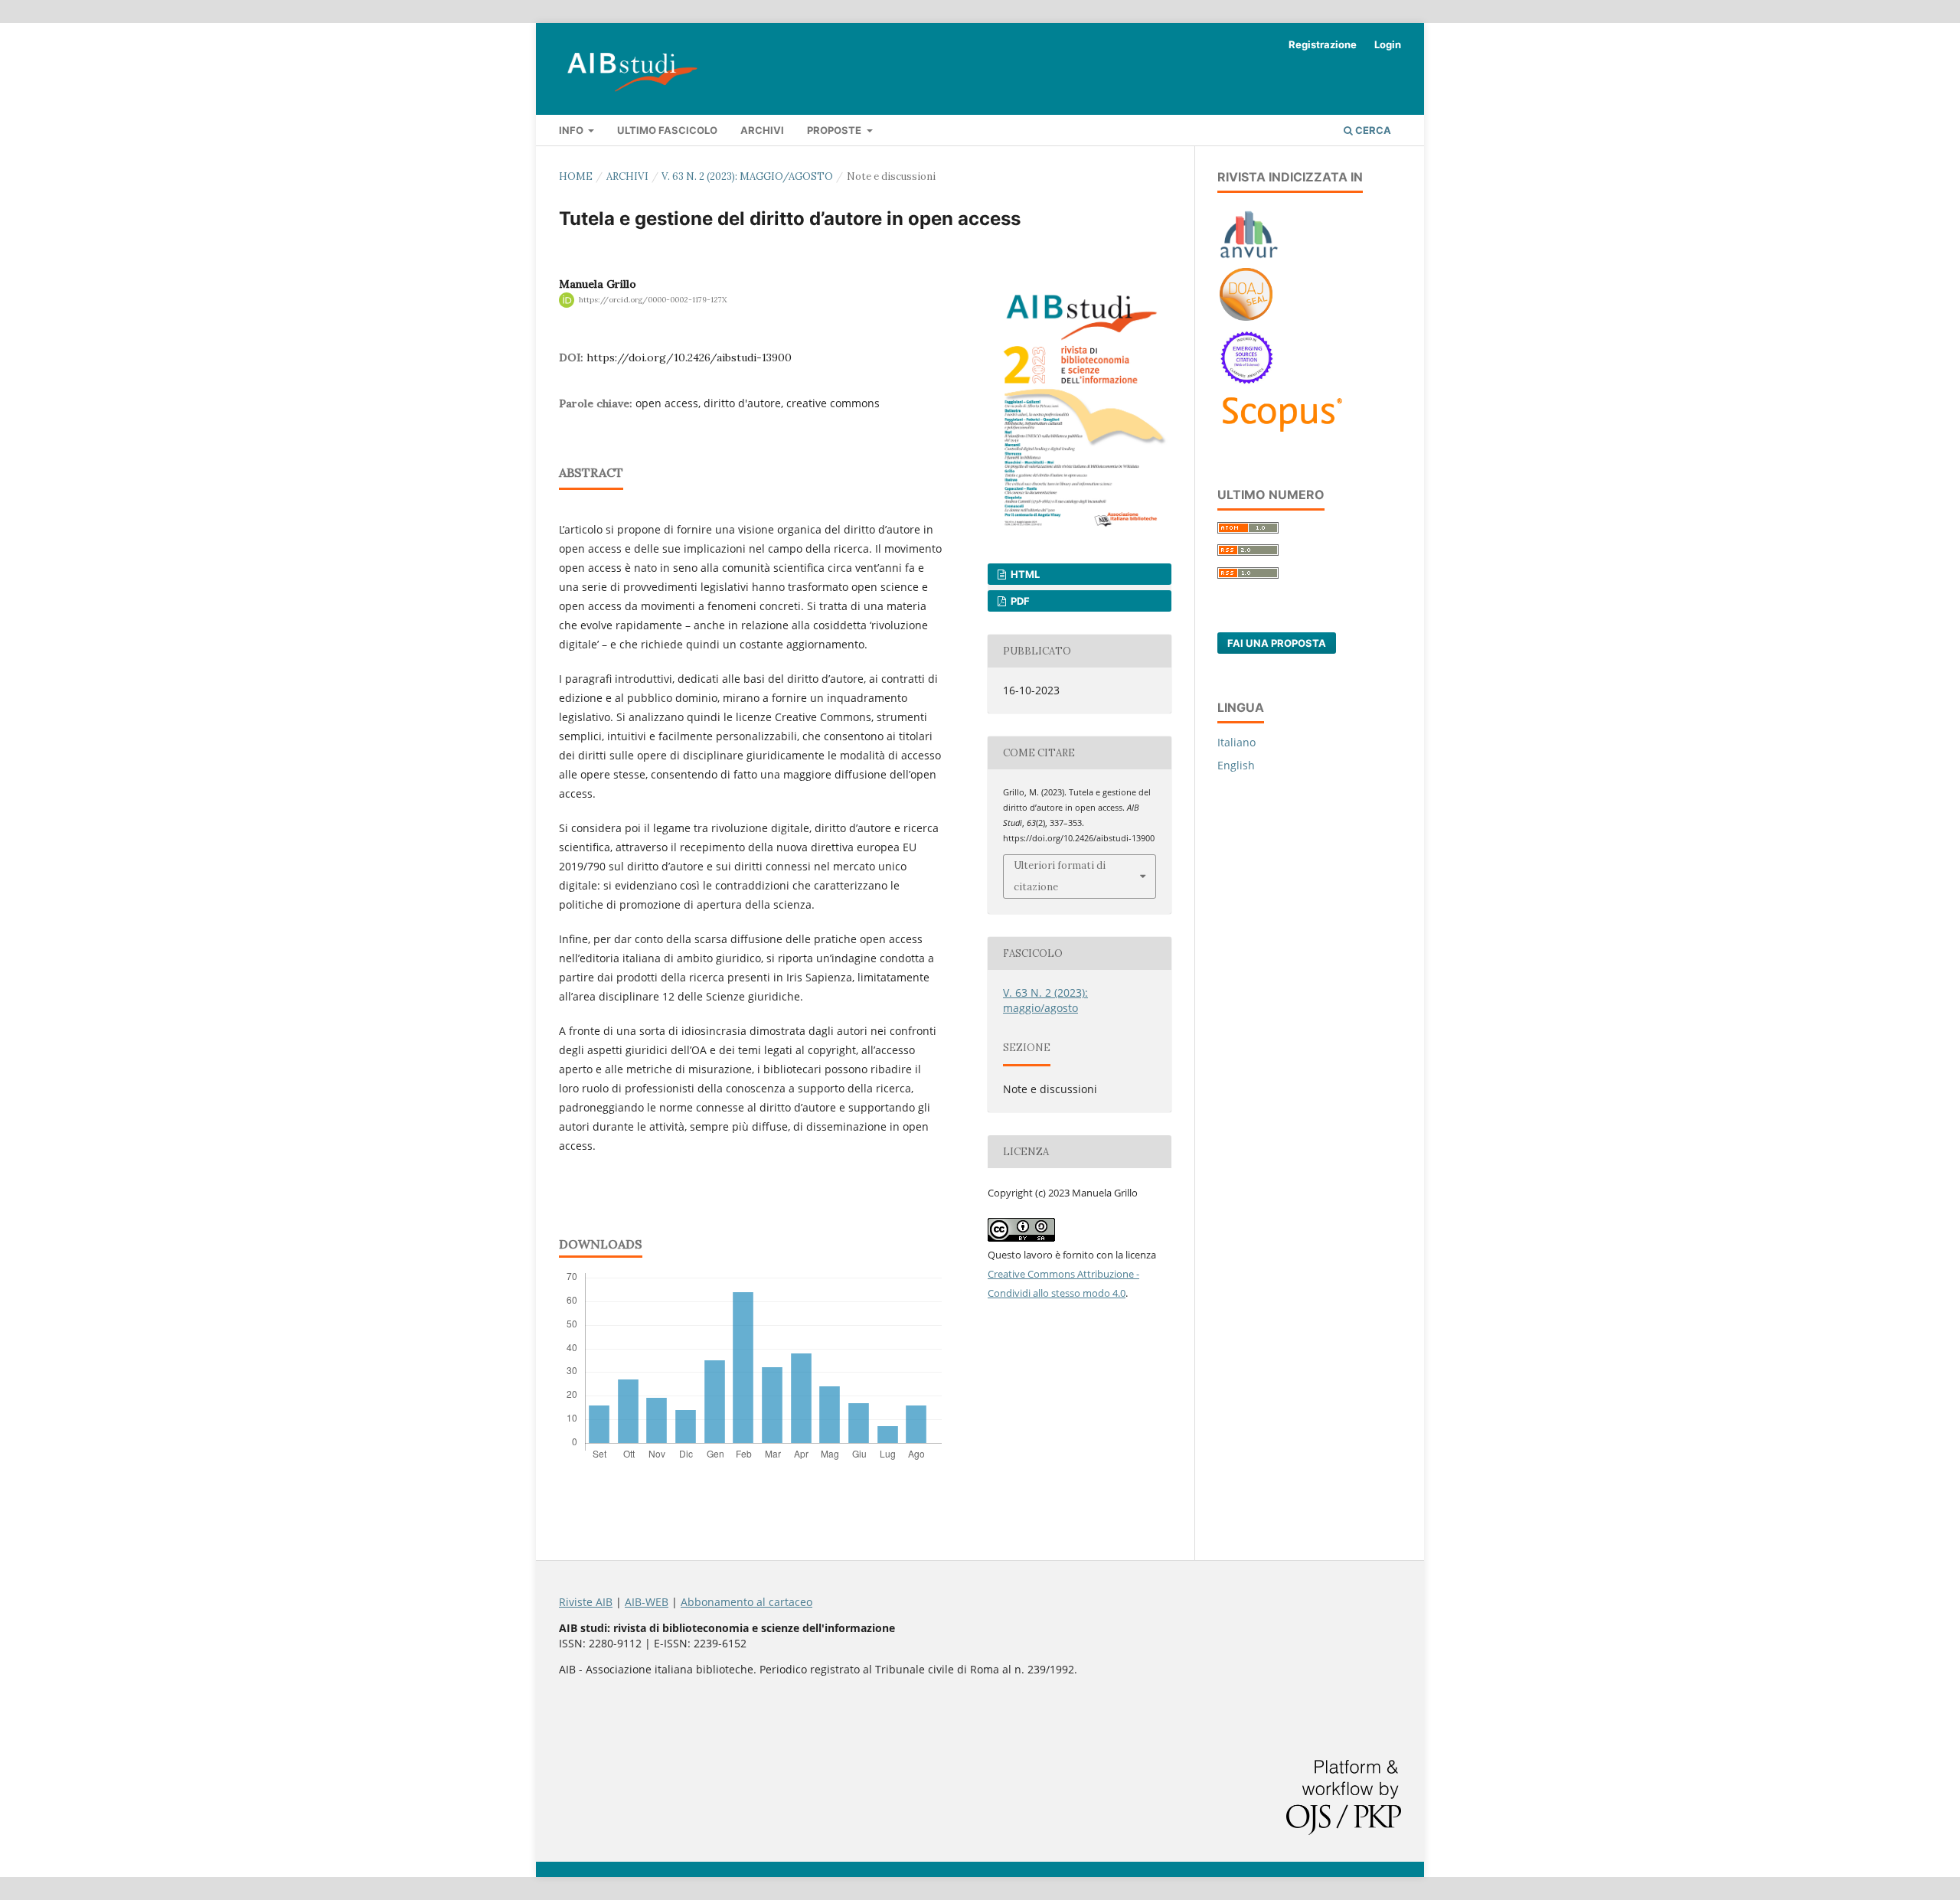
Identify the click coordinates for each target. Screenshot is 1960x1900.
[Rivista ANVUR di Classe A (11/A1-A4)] (1249, 258)
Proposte (835, 130)
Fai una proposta (1277, 643)
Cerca (1372, 130)
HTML (1024, 574)
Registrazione (1323, 44)
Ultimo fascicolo (667, 130)
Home (576, 176)
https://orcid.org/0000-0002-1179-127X (653, 300)
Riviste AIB (586, 1602)
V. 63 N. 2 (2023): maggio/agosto (747, 176)
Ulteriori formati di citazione (1060, 876)
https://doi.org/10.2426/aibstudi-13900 (689, 357)
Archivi (762, 130)
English (1236, 765)
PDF (1019, 601)
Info (572, 130)
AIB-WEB (647, 1602)
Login (1388, 44)
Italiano (1236, 742)
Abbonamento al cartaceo (746, 1602)
